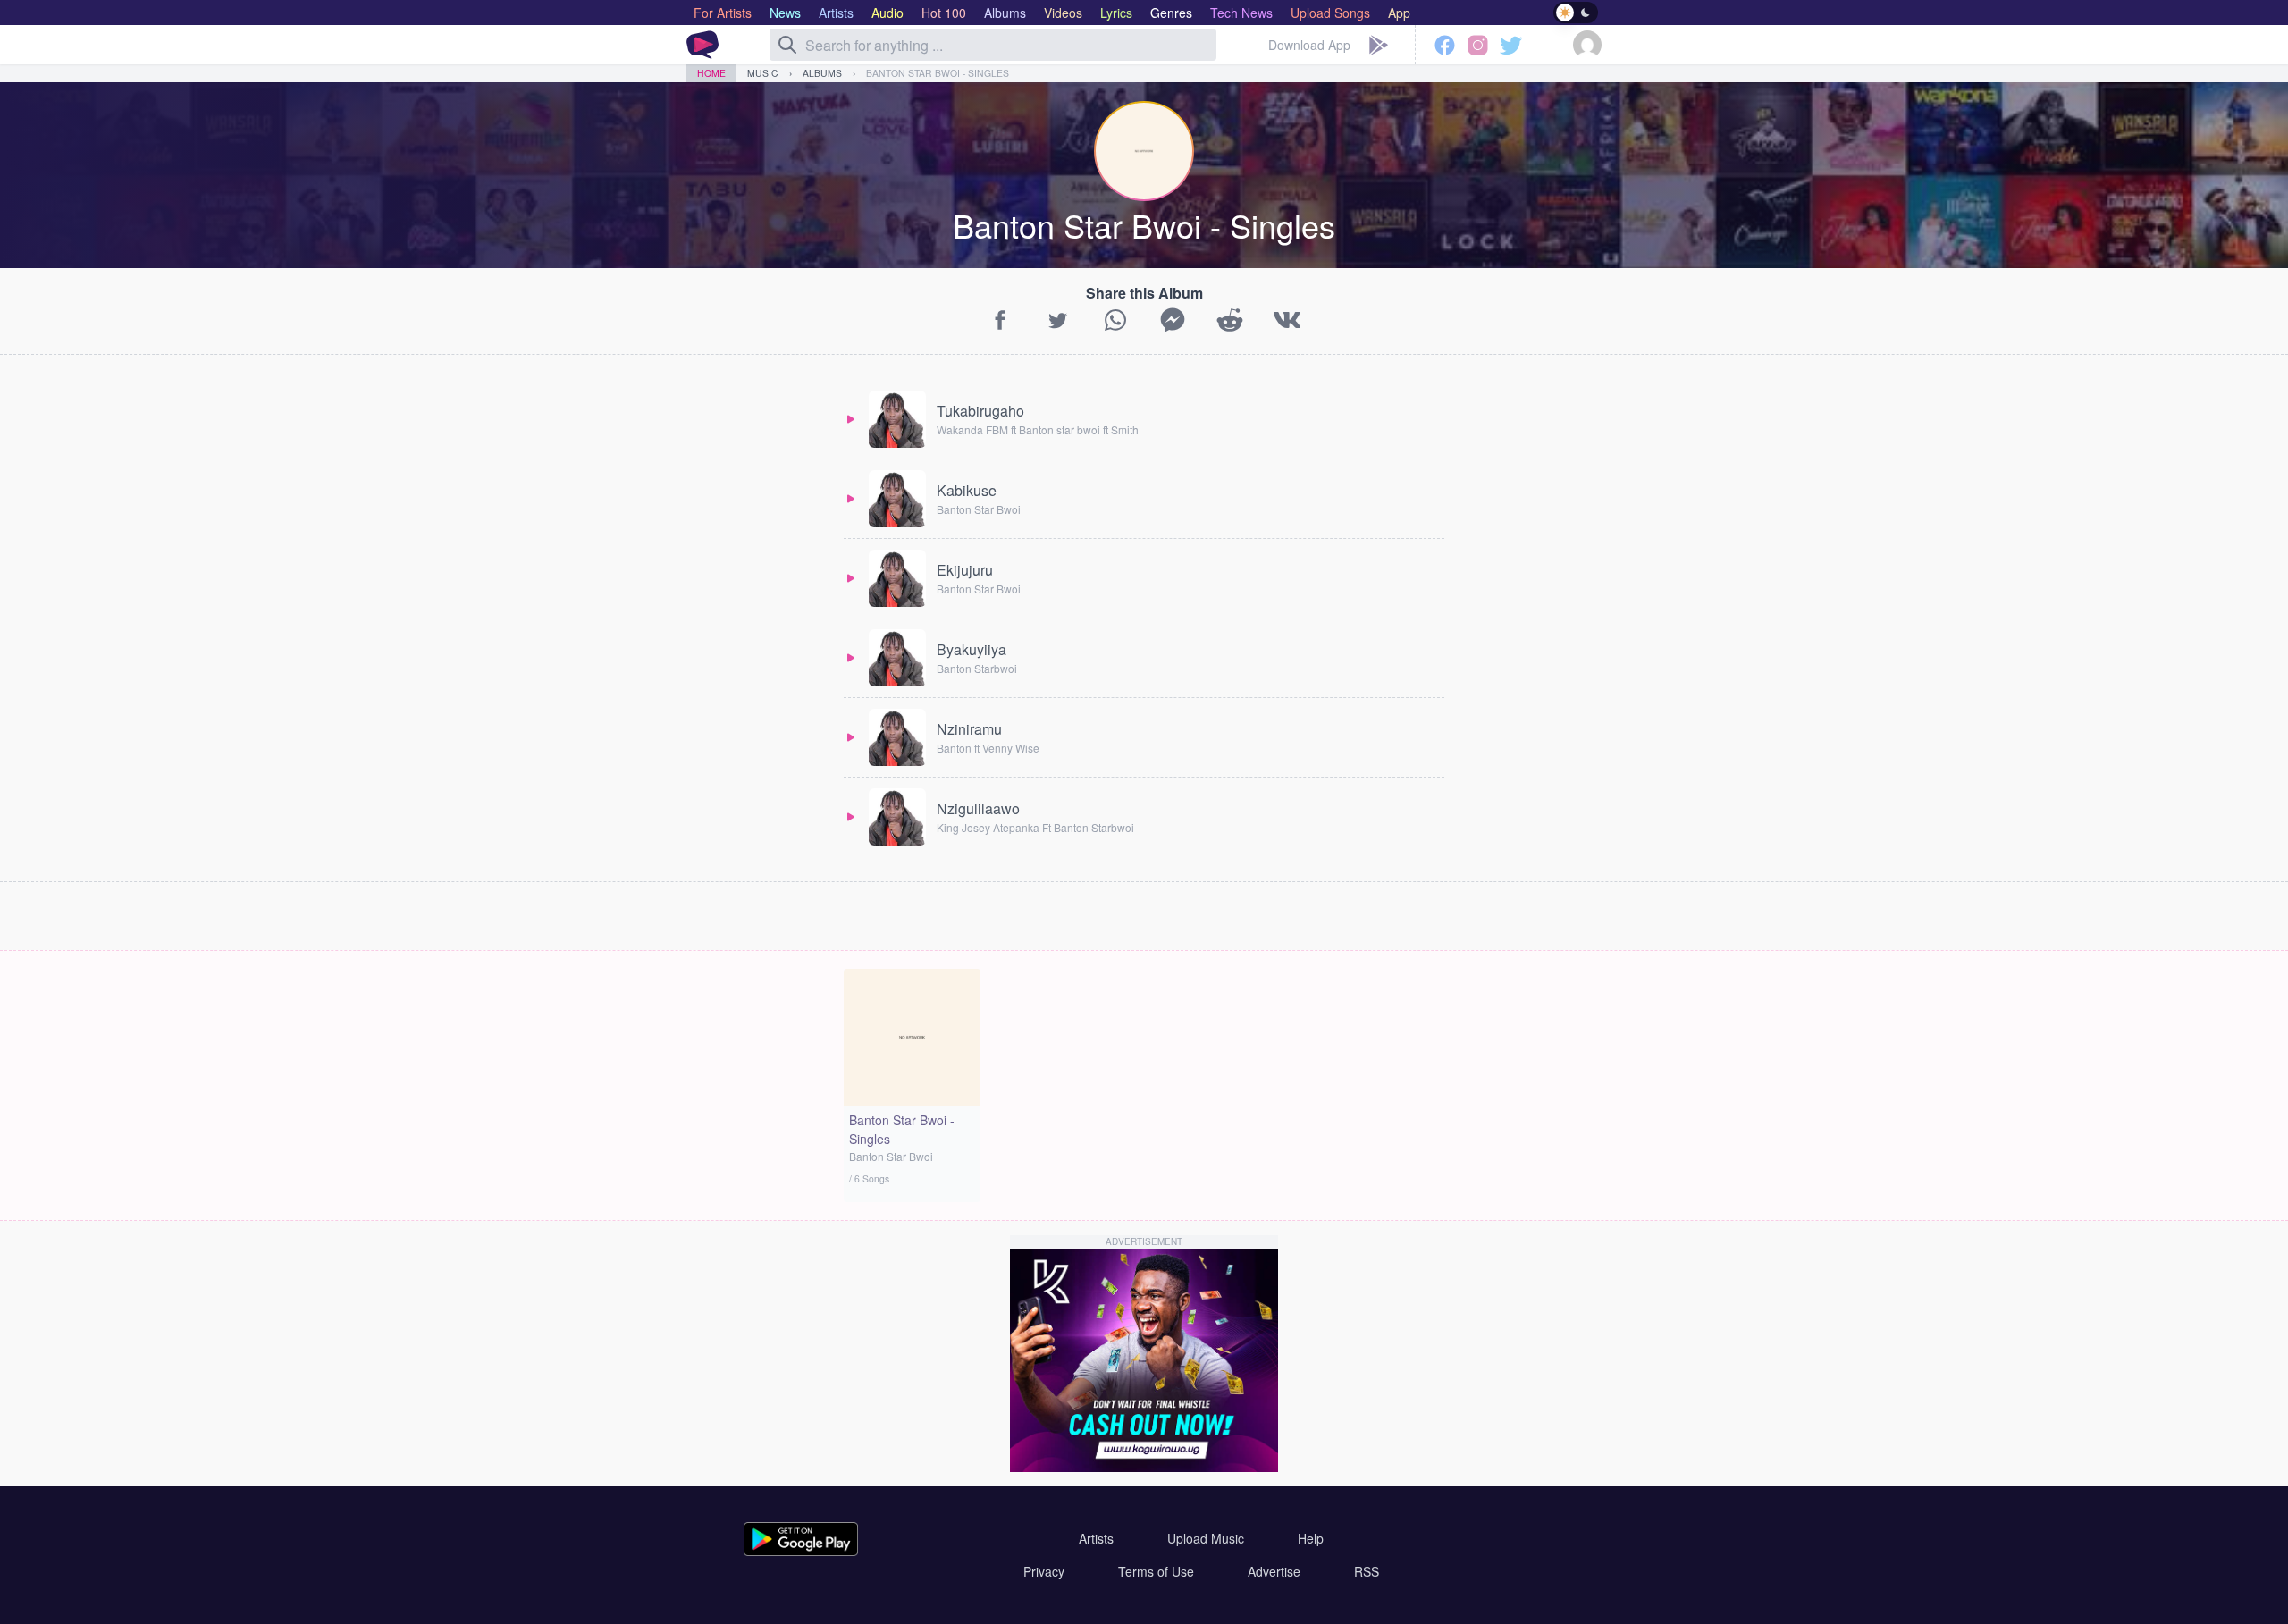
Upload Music (1206, 1538)
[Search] (787, 45)
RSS (1367, 1571)
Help (1311, 1538)
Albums (822, 73)
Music (763, 73)
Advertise (1274, 1571)
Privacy (1044, 1571)
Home (711, 73)
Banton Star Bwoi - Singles (938, 73)
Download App (1309, 45)
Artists (1096, 1538)
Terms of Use (1156, 1571)
